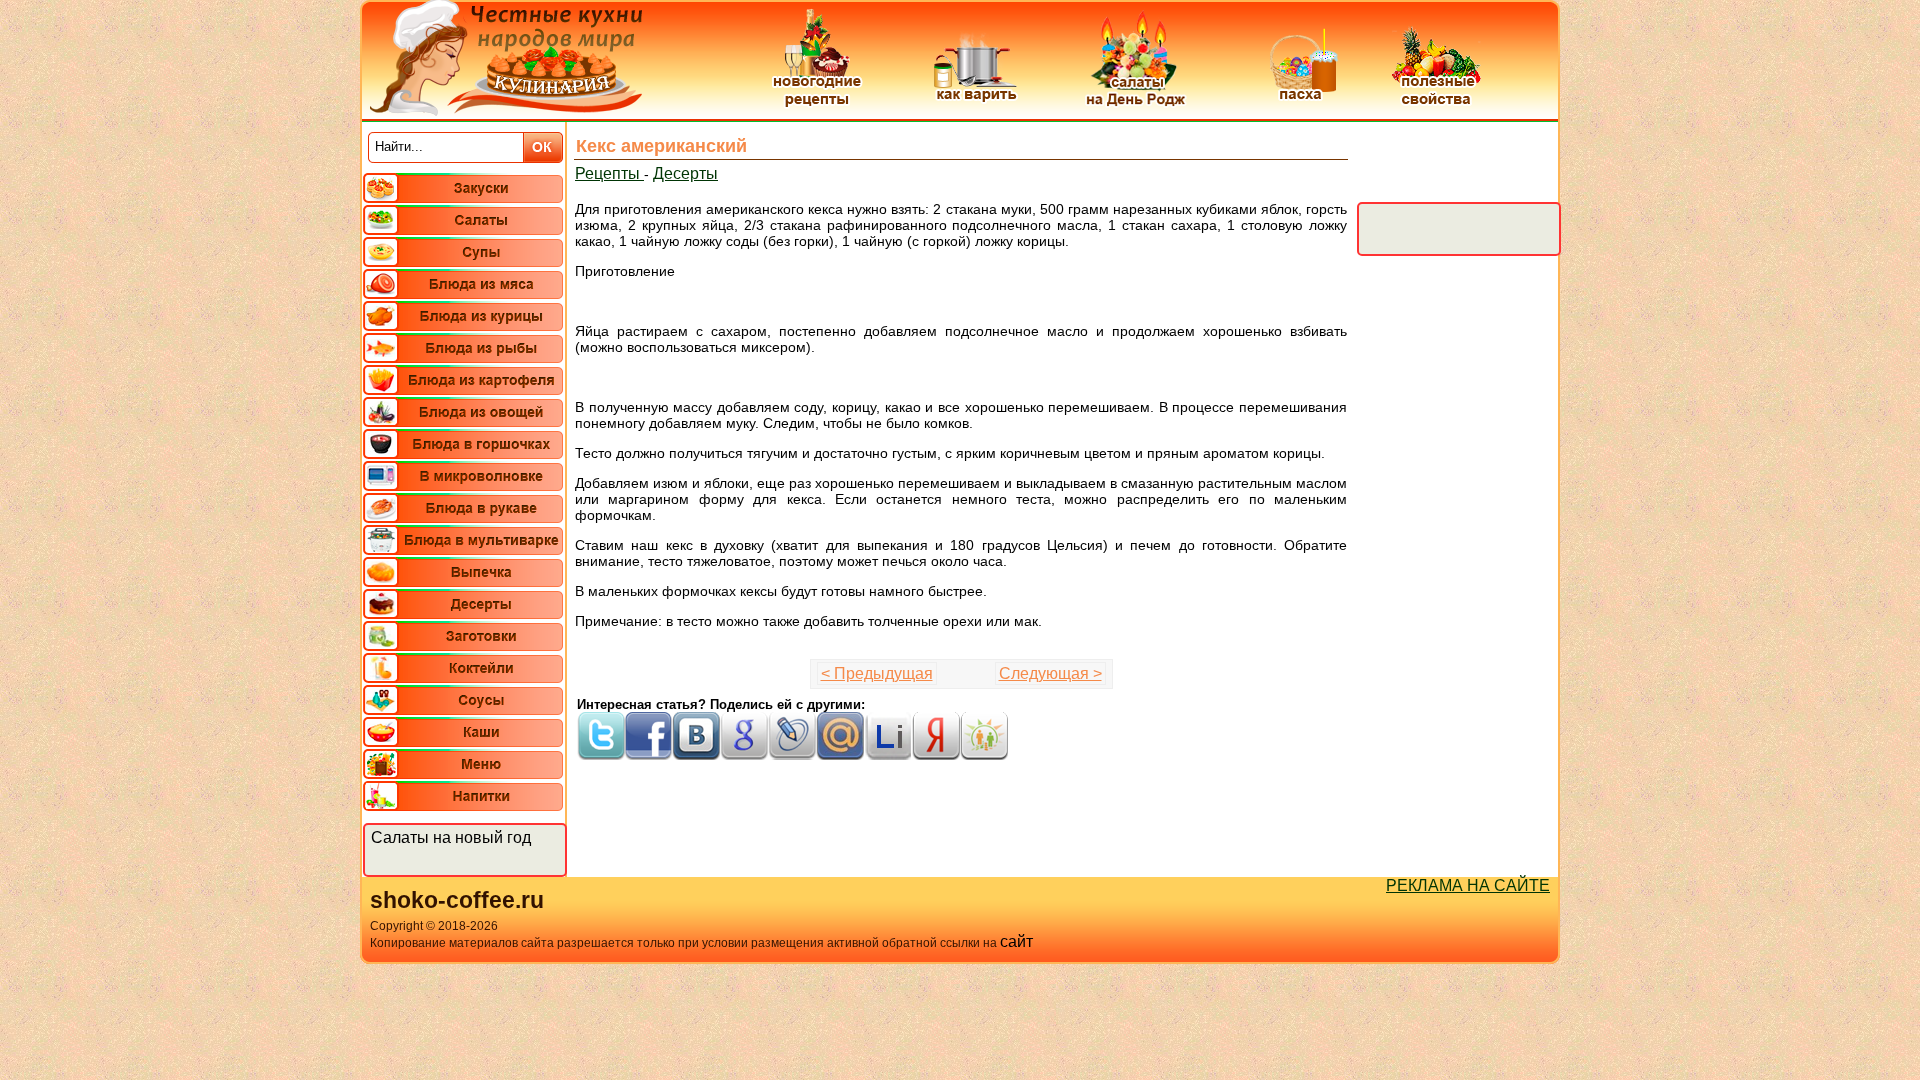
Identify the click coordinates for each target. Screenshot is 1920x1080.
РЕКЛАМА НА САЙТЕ (1468, 885)
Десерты (685, 173)
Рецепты (609, 173)
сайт (1016, 941)
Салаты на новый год (451, 837)
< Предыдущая (877, 673)
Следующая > (1050, 673)
